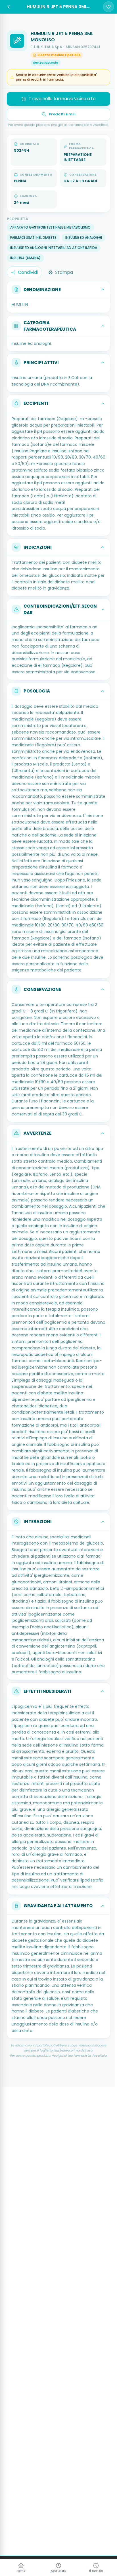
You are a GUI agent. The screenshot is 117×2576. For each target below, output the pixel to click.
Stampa (64, 272)
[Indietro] (9, 7)
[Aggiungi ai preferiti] (108, 7)
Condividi (28, 272)
